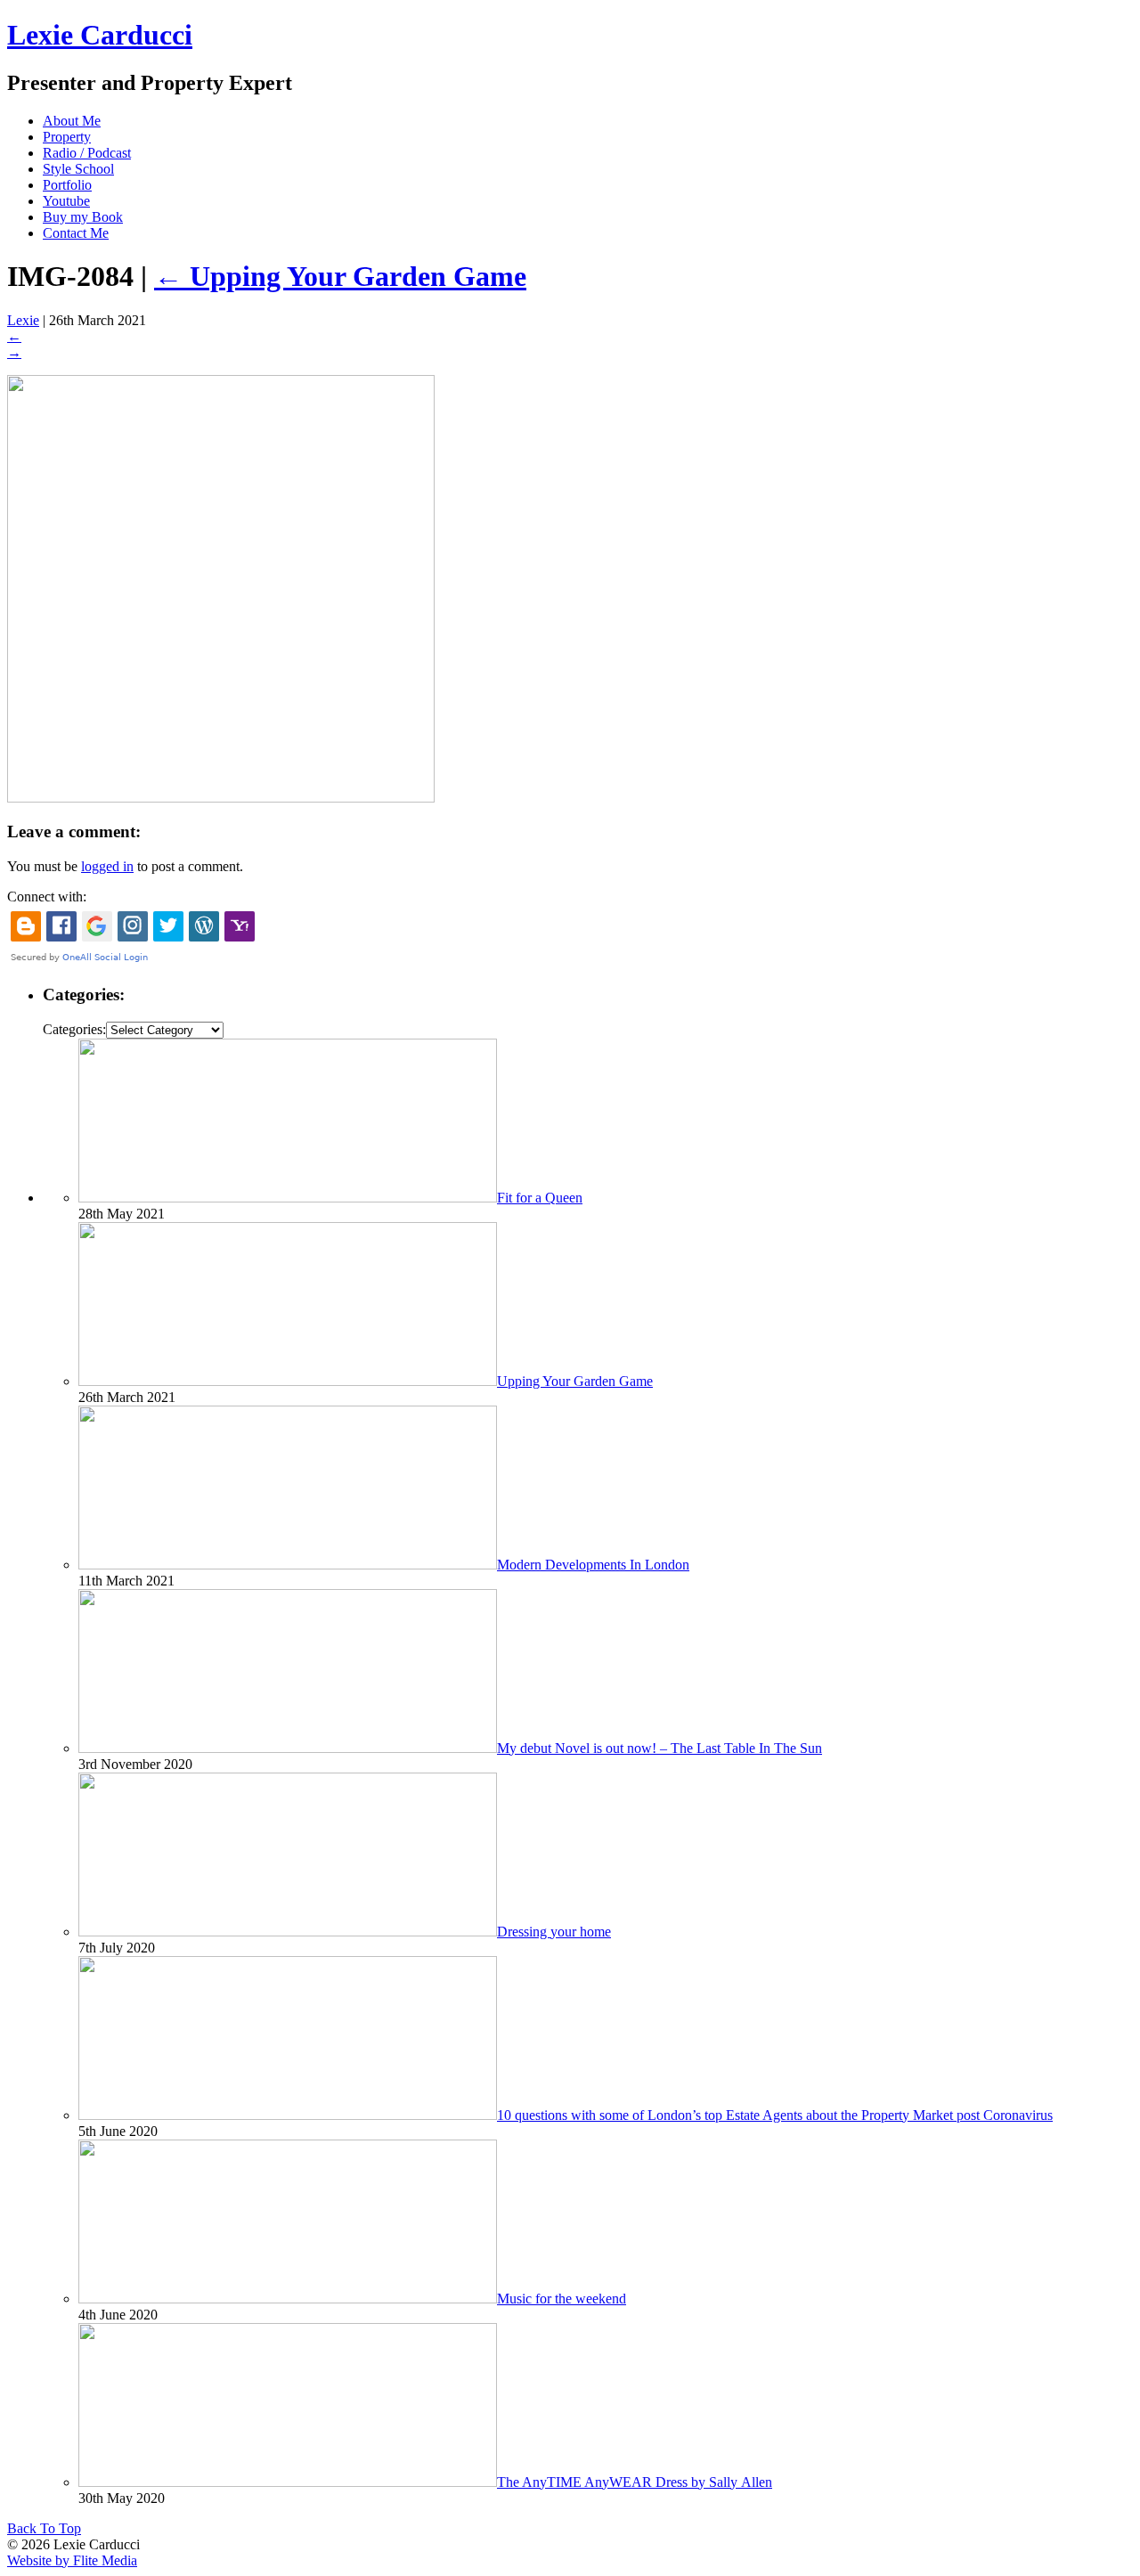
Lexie (23, 320)
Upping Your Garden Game (340, 276)
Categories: (74, 1029)
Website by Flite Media (72, 2560)
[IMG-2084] (221, 798)
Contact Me (76, 233)
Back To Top (44, 2528)
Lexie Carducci (100, 35)
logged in (107, 866)
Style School (78, 169)
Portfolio (67, 185)
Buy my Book (83, 217)
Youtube (66, 201)
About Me (72, 121)
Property (67, 137)
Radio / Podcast (87, 153)
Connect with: (47, 897)
